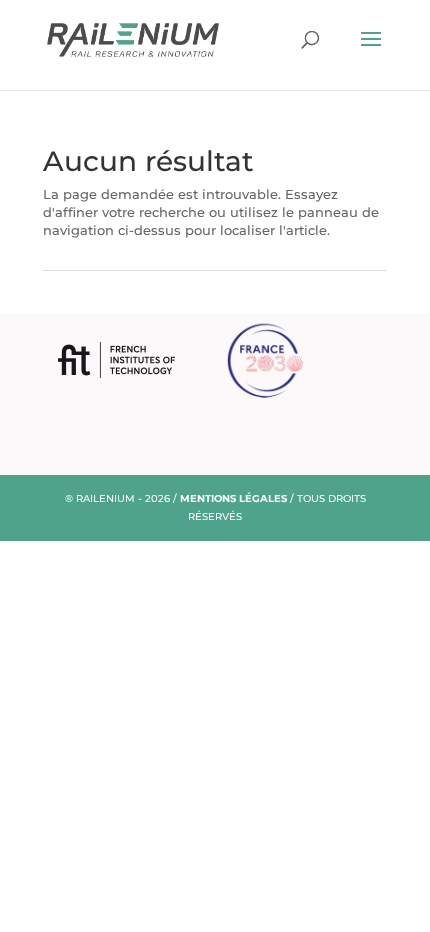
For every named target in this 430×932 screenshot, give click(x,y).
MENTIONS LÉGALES (233, 498)
